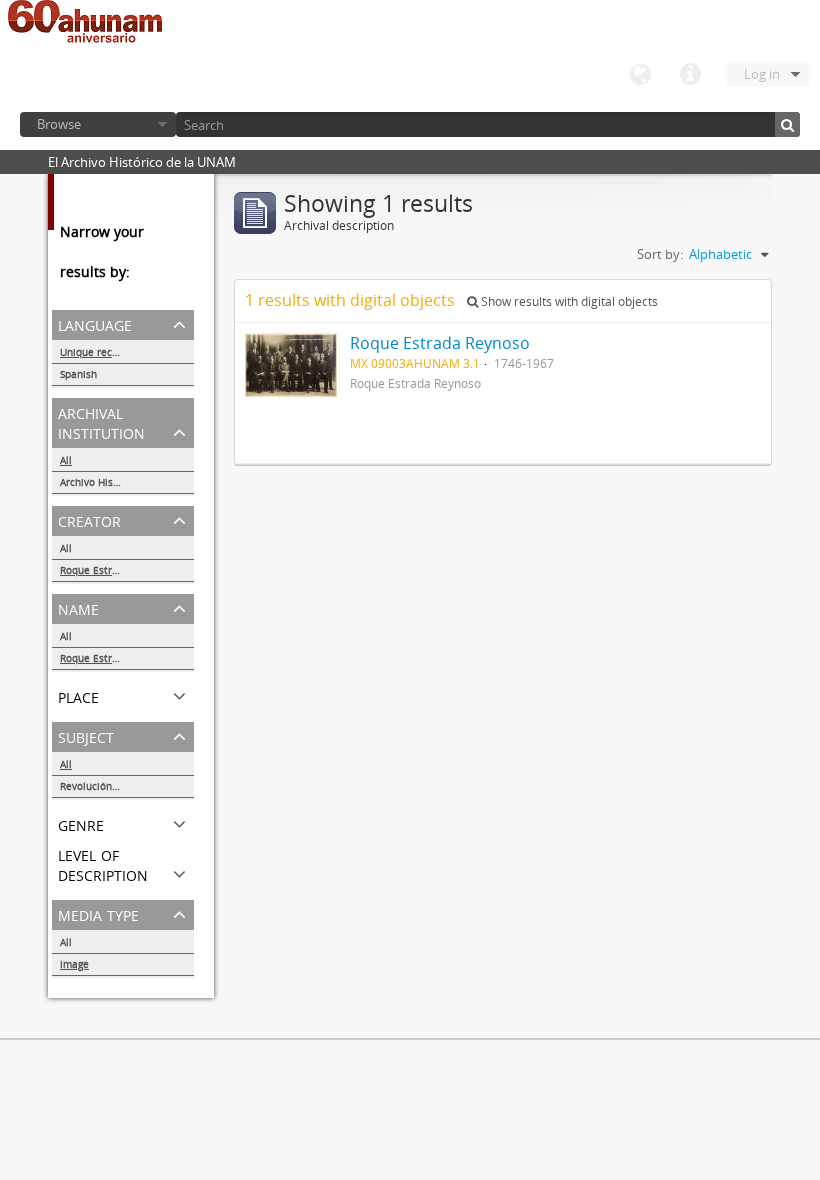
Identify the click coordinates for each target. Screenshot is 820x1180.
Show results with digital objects (568, 301)
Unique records (96, 352)
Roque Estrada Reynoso (116, 570)
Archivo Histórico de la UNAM (127, 482)
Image (74, 964)
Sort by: (660, 254)
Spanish (78, 374)
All (66, 460)
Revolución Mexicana (110, 786)
